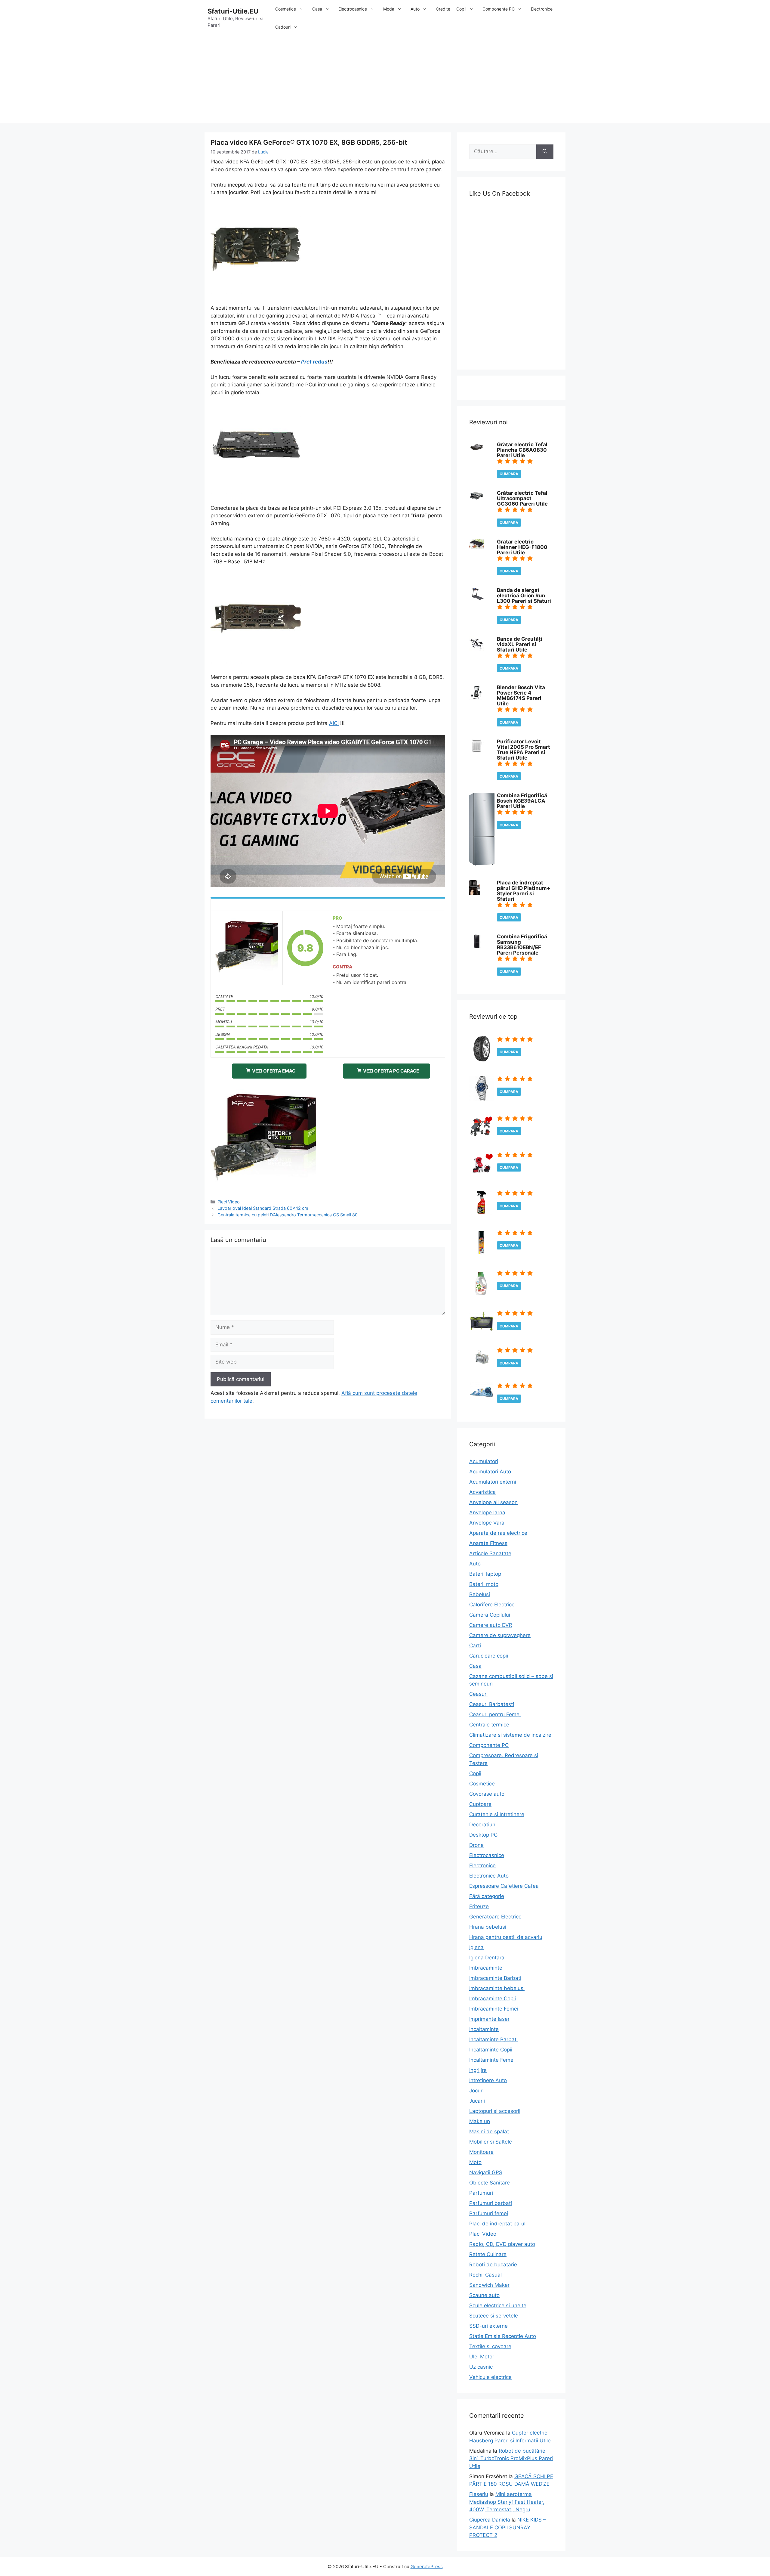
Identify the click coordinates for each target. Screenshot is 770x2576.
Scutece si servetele (494, 2316)
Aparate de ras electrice (498, 1533)
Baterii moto (484, 1584)
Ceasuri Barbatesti (492, 1704)
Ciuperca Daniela (490, 2520)
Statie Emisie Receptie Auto (503, 2336)
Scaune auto (484, 2295)
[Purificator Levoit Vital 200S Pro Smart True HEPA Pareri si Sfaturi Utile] (477, 752)
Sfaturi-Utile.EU (233, 11)
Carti (475, 1646)
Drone (476, 1845)
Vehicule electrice (490, 2377)
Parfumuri (481, 2193)
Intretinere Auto (488, 2080)
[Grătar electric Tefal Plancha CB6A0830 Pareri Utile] (477, 450)
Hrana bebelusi (488, 1927)
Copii (461, 9)
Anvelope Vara (487, 1523)
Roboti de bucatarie (493, 2265)
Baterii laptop (485, 1574)
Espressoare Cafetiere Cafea (504, 1886)
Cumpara (509, 474)
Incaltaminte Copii (491, 2050)
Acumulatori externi (493, 1482)
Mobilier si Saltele (491, 2142)
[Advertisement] (385, 81)
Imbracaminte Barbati (495, 1978)
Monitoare (481, 2152)
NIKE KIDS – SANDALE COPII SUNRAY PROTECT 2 (508, 2527)
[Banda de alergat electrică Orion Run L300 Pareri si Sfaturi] (477, 598)
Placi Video (229, 1202)
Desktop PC (483, 1835)
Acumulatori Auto (490, 1472)
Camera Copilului (490, 1615)
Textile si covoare (490, 2346)
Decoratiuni (483, 1825)
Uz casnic (481, 2367)
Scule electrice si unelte (498, 2305)
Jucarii (477, 2101)
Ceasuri (478, 1694)
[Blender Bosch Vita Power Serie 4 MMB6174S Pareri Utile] (476, 698)
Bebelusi (480, 1594)
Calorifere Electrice (492, 1605)
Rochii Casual (485, 2275)
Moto (475, 2162)
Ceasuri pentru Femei (495, 1714)
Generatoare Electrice (495, 1917)
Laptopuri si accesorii (495, 2111)
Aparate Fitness (488, 1543)
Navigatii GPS (486, 2172)
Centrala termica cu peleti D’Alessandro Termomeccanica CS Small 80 (288, 1215)
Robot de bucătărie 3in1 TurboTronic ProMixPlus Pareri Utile (511, 2458)
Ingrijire (478, 2070)
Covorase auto (487, 1794)
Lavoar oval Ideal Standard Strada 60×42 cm (263, 1208)
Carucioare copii (489, 1656)
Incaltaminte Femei (492, 2060)
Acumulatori (484, 1461)
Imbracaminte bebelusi (497, 1988)
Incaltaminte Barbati (493, 2039)
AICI (334, 723)
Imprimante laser (489, 2019)
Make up (480, 2121)
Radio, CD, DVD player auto (502, 2244)
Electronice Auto (489, 1876)
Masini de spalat (489, 2132)
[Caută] (545, 152)
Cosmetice (286, 9)
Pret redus (314, 362)
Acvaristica (482, 1492)
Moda (389, 9)
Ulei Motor (482, 2357)
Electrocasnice (353, 9)
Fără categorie (487, 1896)
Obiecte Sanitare (490, 2183)
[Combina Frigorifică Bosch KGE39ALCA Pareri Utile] (482, 864)
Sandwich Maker (489, 2285)
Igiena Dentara (487, 1958)
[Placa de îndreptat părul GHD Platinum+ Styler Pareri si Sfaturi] (475, 893)
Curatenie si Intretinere (497, 1814)
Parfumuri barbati (491, 2203)
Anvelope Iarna (487, 1512)
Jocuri (476, 2091)
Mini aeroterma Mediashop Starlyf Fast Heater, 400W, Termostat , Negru (507, 2502)
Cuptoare (480, 1804)
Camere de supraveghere (500, 1635)
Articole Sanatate (490, 1553)
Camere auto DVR (491, 1625)
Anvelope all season (493, 1502)
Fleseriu (479, 2494)
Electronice (542, 9)
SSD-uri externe (488, 2326)
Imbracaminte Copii (493, 1999)
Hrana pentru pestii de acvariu (506, 1937)
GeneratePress (427, 2567)
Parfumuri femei (489, 2213)
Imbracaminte (486, 1968)
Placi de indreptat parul (497, 2224)
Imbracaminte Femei (494, 2009)
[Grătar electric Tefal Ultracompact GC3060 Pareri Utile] (477, 500)
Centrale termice (489, 1725)
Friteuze (479, 1906)
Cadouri (283, 27)
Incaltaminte (484, 2029)
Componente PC (499, 9)
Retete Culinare (488, 2254)
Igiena (476, 1947)
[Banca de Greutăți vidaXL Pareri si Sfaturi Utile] (477, 649)
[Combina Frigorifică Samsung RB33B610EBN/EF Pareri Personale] (477, 947)
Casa (317, 9)
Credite (443, 9)
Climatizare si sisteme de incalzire (510, 1735)
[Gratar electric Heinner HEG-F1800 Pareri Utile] (477, 547)
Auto (415, 9)
